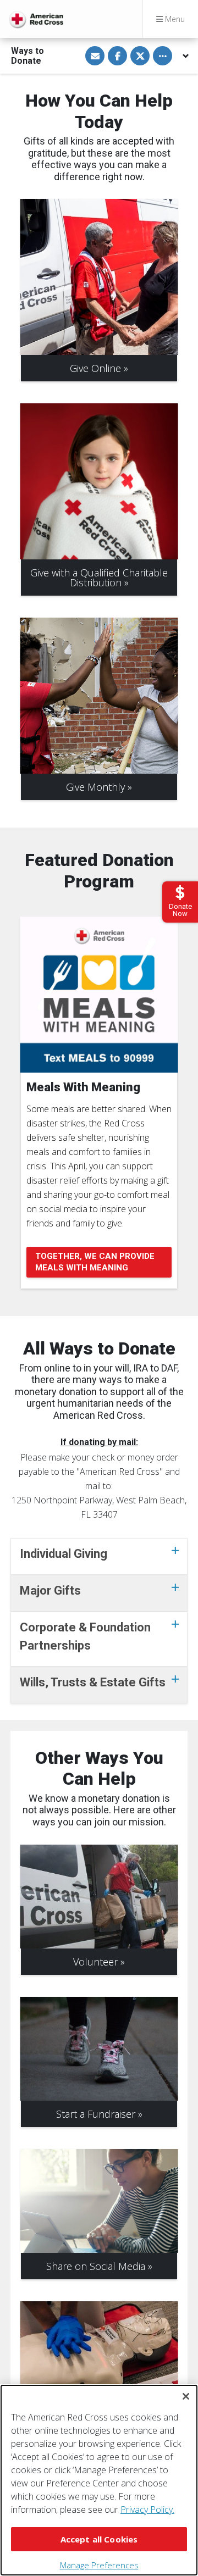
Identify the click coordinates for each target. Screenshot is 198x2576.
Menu (174, 19)
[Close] (186, 2396)
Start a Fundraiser (96, 2114)
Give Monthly (95, 787)
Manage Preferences (99, 2565)
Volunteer (95, 1962)
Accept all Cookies (99, 2539)
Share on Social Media (96, 2266)
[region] (99, 2480)
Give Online (95, 368)
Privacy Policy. (147, 2510)
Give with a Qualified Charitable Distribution (99, 578)
